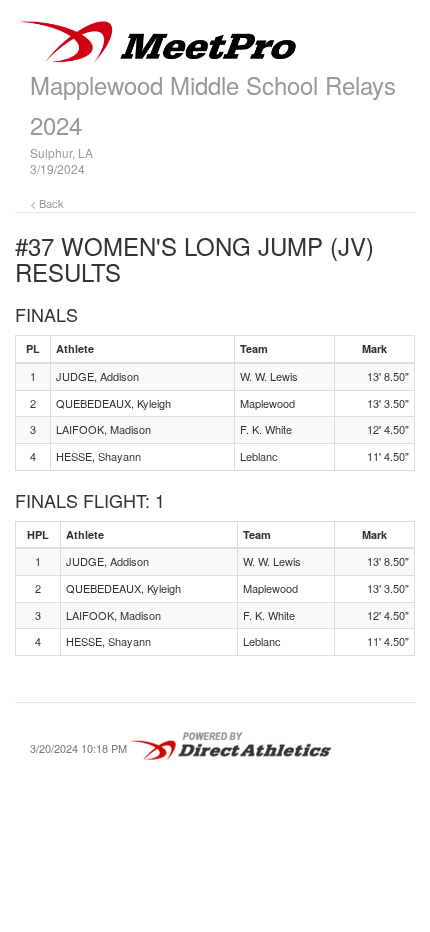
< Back (47, 203)
